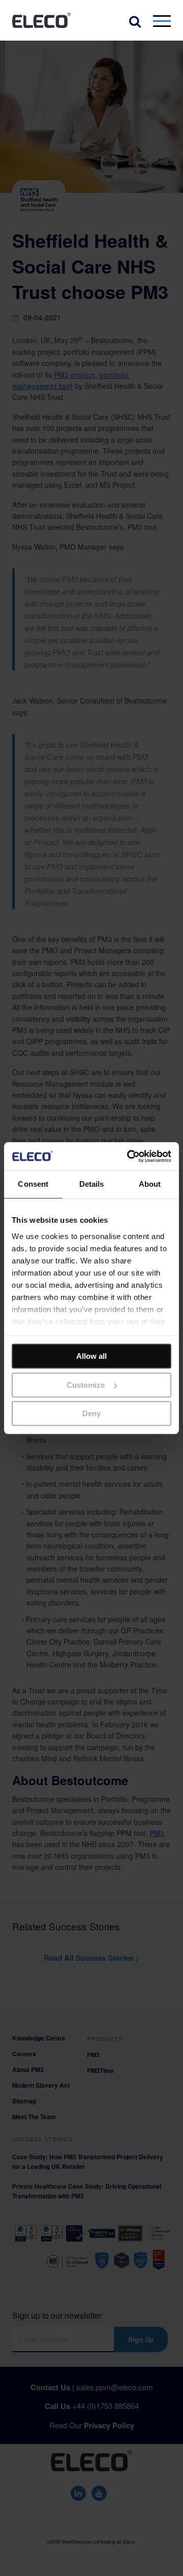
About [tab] (150, 1184)
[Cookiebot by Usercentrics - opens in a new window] (129, 1156)
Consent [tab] (33, 1184)
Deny (91, 1413)
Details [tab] (92, 1184)
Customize (86, 1385)
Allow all (91, 1356)
